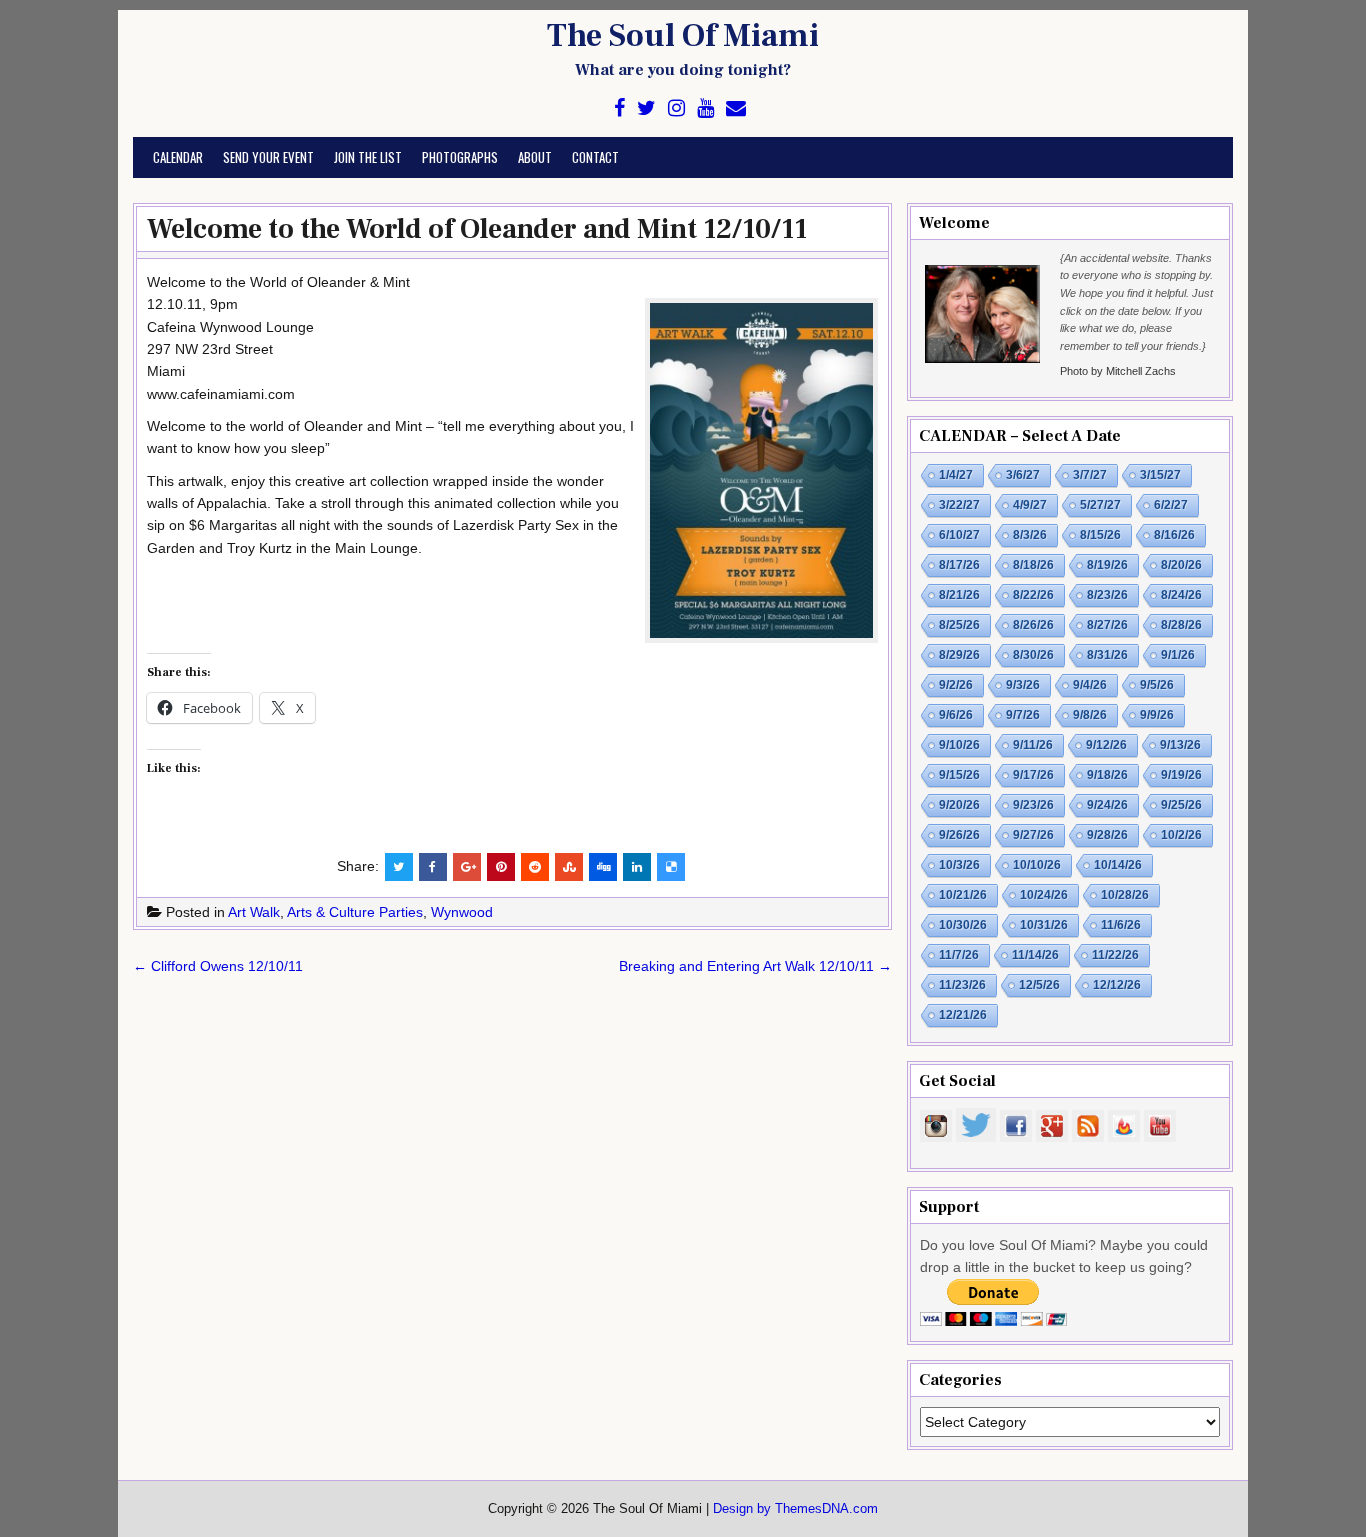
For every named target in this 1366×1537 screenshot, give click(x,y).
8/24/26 (1181, 595)
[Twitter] (646, 108)
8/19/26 (1107, 565)
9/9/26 (1157, 715)
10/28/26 (1125, 895)
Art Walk (254, 912)
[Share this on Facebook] (433, 867)
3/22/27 (959, 505)
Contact (595, 157)
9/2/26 (956, 685)
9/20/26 (959, 805)
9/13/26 (1180, 745)
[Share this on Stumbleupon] (569, 867)
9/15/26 (959, 775)
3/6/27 (1023, 475)
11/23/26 (962, 985)
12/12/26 (1117, 985)
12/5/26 (1039, 985)
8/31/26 (1107, 655)
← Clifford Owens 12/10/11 (218, 966)
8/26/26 (1033, 625)
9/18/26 (1107, 775)
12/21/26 (963, 1015)
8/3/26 (1030, 535)
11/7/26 (959, 955)
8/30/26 (1033, 655)
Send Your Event (268, 157)
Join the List (368, 157)
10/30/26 (963, 925)
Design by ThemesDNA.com (795, 1509)
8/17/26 (959, 565)
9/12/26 (1106, 745)
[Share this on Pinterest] (501, 867)
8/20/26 (1181, 565)
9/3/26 (1023, 685)
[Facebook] (619, 108)
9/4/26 (1090, 685)
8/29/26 (959, 655)
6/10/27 (959, 535)
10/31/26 (1044, 925)
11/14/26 (1035, 955)
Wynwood (462, 912)
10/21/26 (963, 895)
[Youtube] (705, 108)
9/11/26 (1033, 745)
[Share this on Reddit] (535, 867)
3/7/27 (1090, 475)
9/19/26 (1181, 775)
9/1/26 (1178, 655)
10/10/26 (1037, 865)
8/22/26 (1033, 595)
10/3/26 (959, 865)
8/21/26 (959, 595)
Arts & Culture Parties (355, 912)
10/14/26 (1118, 865)
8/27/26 (1107, 625)
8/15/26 (1100, 535)
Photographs (460, 157)
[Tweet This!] (399, 867)
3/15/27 (1160, 475)
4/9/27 (1030, 505)
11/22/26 (1115, 955)
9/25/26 (1181, 805)
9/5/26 (1157, 685)
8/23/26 (1107, 595)
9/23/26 (1033, 805)
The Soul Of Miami (683, 36)
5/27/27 (1100, 505)
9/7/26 (1023, 715)
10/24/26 (1044, 895)
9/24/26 (1107, 805)
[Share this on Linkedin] (637, 867)
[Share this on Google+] (467, 867)
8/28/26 (1181, 625)
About (535, 157)
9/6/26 (956, 715)
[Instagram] (676, 108)
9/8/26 (1090, 715)
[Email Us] (736, 108)
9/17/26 (1033, 775)
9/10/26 (959, 745)
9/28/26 (1107, 835)
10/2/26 (1181, 835)
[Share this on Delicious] (671, 867)
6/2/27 (1171, 505)
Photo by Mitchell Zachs (1118, 371)
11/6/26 (1121, 925)
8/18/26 (1033, 565)
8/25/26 (959, 625)
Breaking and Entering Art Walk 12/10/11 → (755, 966)
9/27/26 (1033, 835)
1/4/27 (956, 475)
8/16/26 (1174, 535)
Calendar (178, 157)
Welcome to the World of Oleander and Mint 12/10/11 (477, 229)
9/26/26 (959, 835)
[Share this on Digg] (603, 867)
